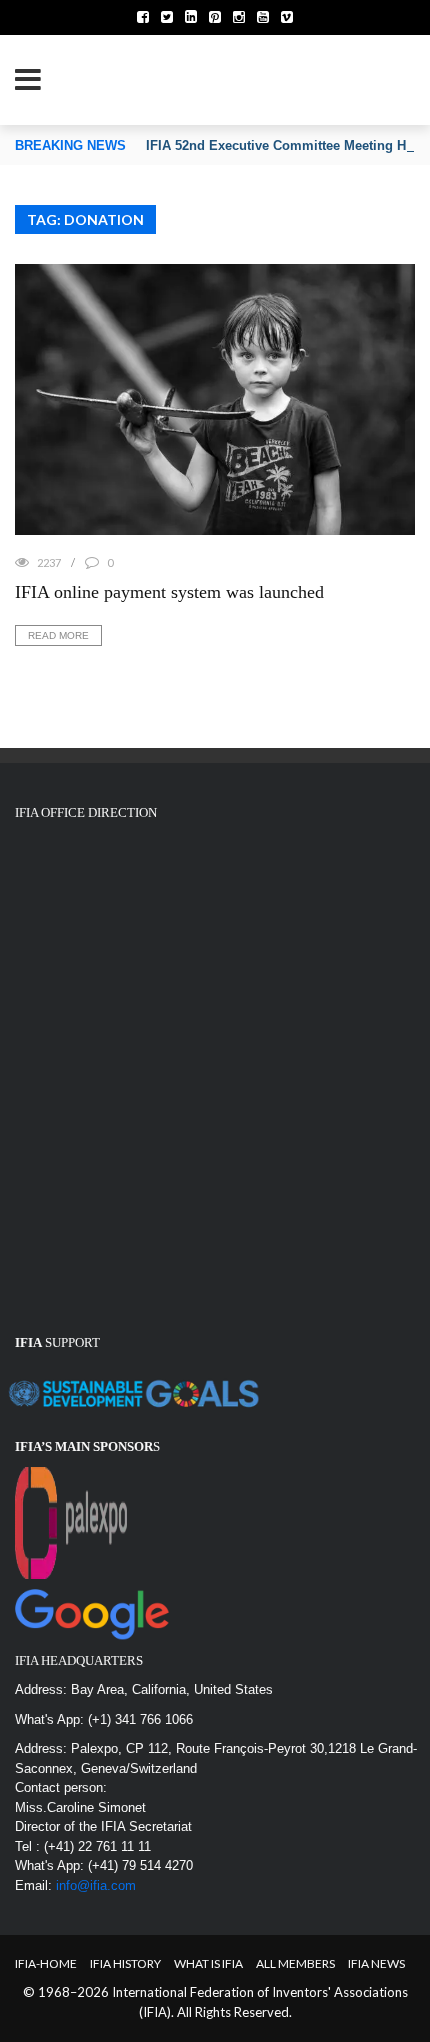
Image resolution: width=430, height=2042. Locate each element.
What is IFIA (208, 1963)
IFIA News (376, 1963)
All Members (295, 1963)
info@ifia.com (96, 1885)
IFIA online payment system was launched (169, 592)
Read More (58, 635)
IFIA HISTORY (125, 1963)
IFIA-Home (46, 1963)
